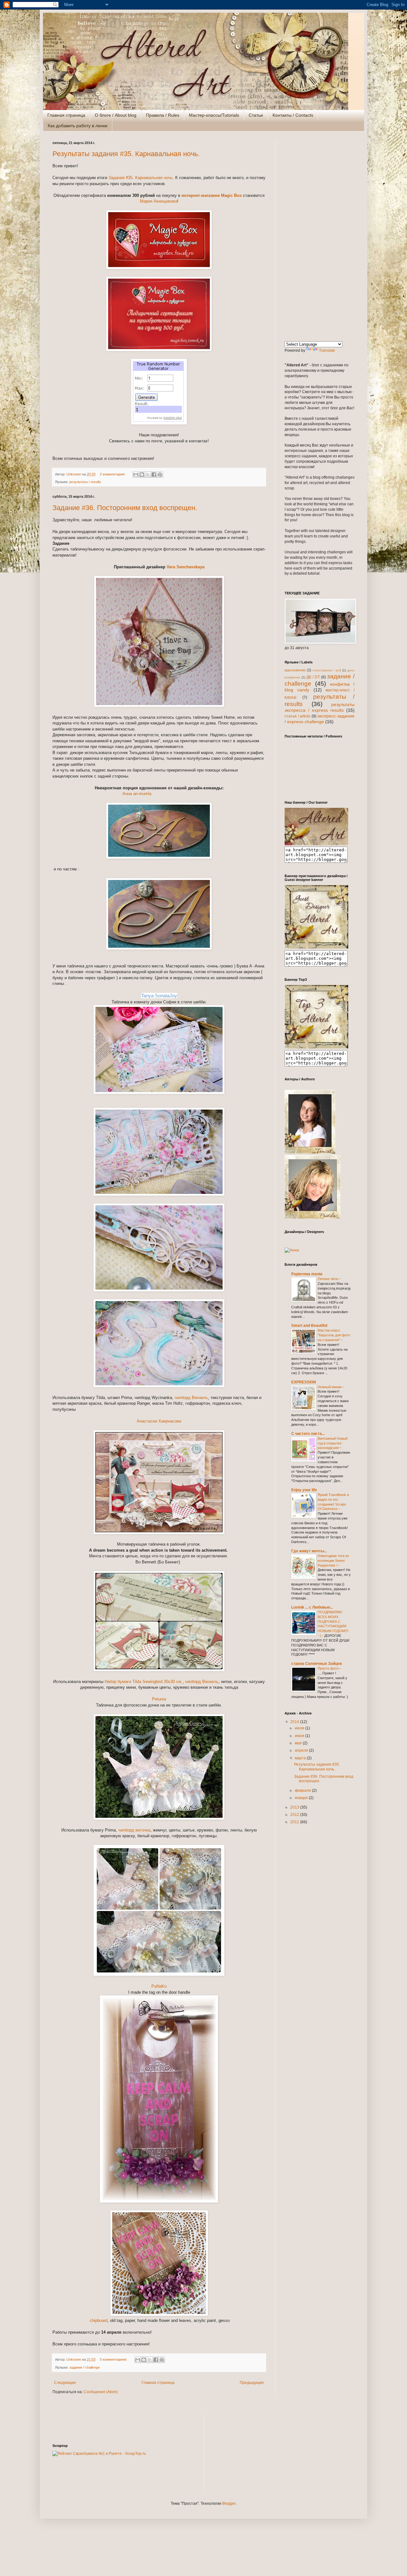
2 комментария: (113, 474)
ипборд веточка (135, 1830)
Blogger (229, 2503)
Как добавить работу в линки (78, 126)
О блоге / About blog (116, 115)
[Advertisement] (320, 236)
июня (300, 1736)
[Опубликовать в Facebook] (154, 474)
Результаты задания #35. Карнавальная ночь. (126, 154)
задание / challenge (85, 2367)
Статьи (256, 115)
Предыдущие (252, 2383)
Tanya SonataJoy (159, 996)
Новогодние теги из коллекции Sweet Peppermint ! (333, 1561)
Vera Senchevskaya (186, 567)
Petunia (159, 1699)
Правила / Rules (163, 115)
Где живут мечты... (309, 1551)
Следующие (65, 2383)
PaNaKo (159, 1986)
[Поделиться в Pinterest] (160, 474)
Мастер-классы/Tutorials (214, 115)
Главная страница (66, 115)
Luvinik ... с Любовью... (312, 1607)
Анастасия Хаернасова (159, 1421)
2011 (295, 1822)
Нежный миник (330, 1387)
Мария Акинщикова (159, 201)
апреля (302, 1750)
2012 (295, 1815)
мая (299, 1743)
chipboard (98, 2320)
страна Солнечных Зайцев (317, 1664)
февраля (303, 1790)
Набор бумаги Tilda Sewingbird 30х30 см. (144, 1682)
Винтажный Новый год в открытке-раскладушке (333, 1443)
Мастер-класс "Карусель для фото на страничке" (334, 1335)
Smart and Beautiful (309, 1326)
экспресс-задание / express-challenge (320, 719)
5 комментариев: (114, 2359)
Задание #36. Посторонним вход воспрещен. (125, 508)
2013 (295, 1807)
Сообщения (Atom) (101, 2392)
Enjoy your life (304, 1490)
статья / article (297, 716)
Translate (327, 350)
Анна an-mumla (137, 794)
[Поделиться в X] (148, 474)
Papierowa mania (307, 1274)
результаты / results (85, 482)
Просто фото (329, 1668)
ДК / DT (313, 677)
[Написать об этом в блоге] (142, 474)
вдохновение (295, 670)
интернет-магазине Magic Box (212, 195)
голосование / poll (327, 670)
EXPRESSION (304, 1382)
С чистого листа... (308, 1434)
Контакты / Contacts (293, 115)
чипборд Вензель (191, 1398)
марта (301, 1758)
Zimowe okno (328, 1279)
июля (300, 1728)
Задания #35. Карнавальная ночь (141, 178)
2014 (295, 1722)
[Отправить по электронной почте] (136, 474)
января (302, 1798)
